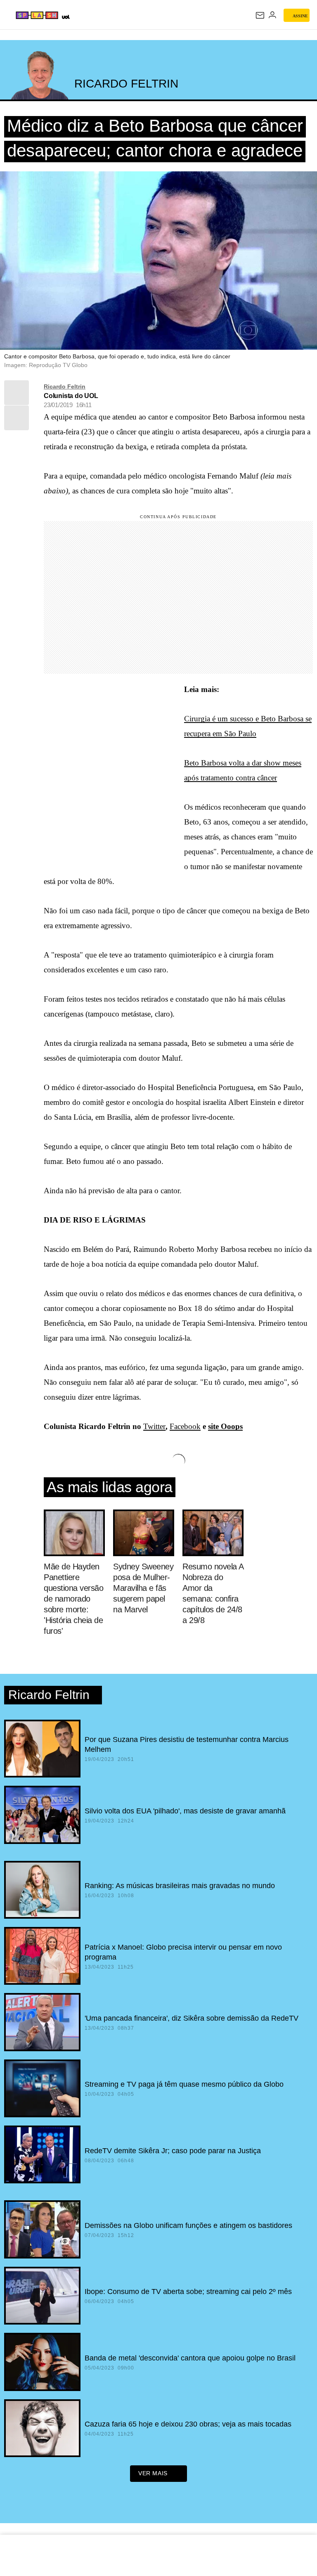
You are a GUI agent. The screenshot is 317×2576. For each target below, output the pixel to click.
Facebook (185, 1426)
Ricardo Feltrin (65, 386)
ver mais (153, 2473)
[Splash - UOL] (37, 15)
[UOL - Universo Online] (65, 17)
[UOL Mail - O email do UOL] (260, 15)
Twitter (154, 1426)
